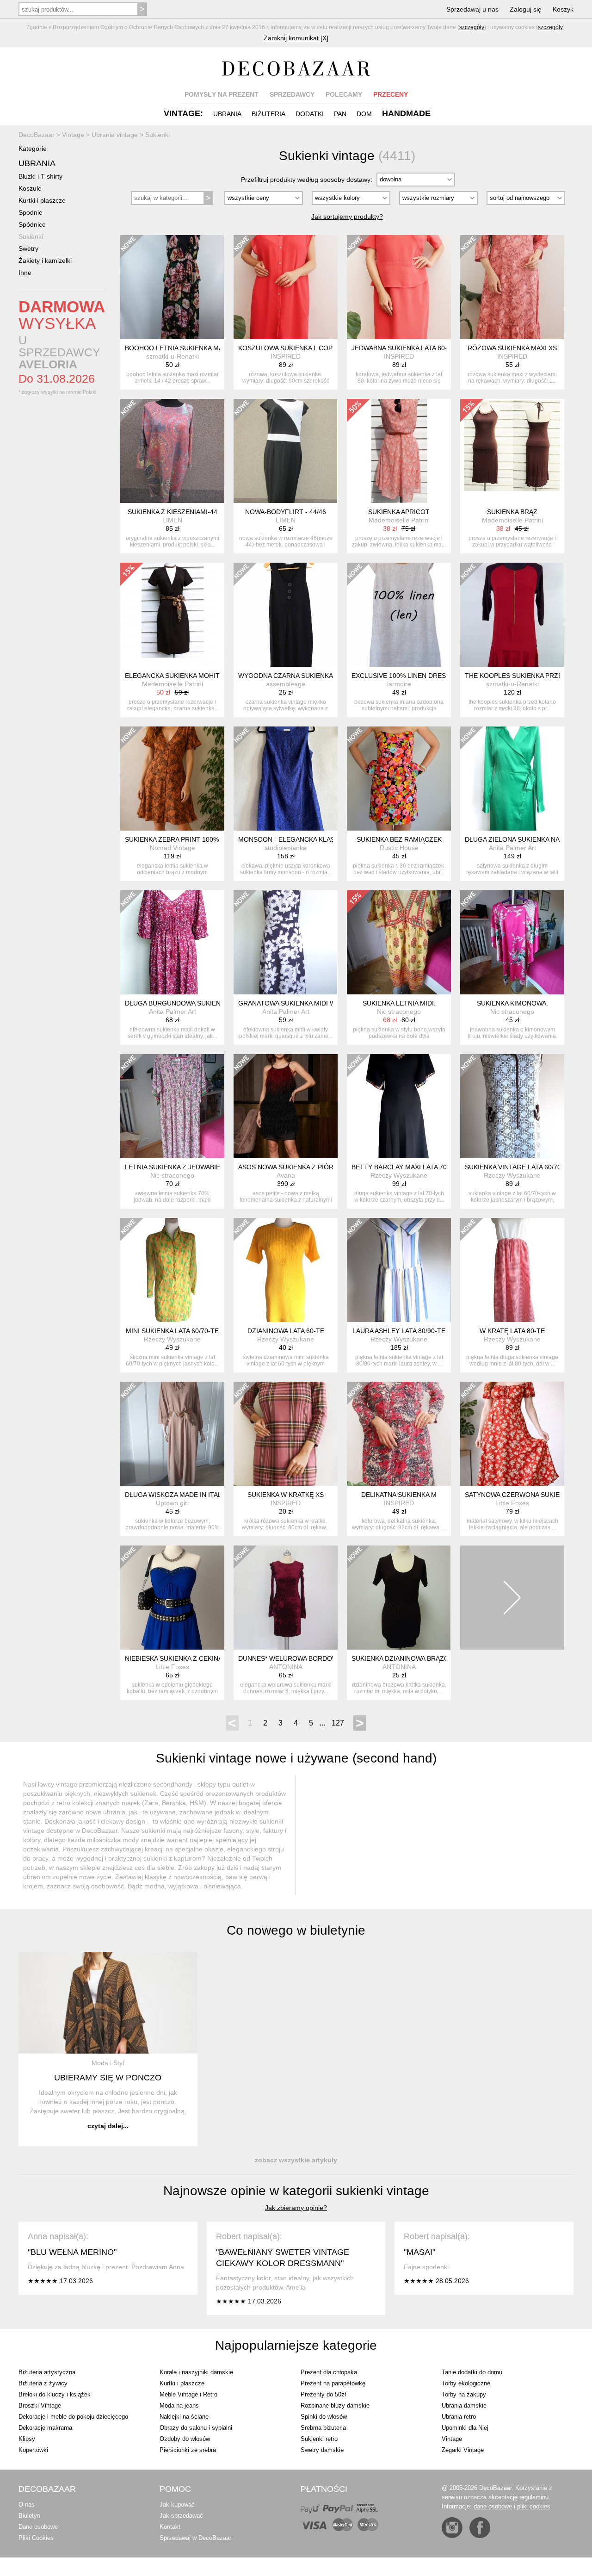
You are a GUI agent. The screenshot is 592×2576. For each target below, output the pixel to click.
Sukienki (31, 236)
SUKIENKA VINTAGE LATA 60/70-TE (518, 1167)
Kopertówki (33, 2450)
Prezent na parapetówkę (333, 2383)
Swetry (28, 248)
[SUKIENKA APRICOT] (399, 451)
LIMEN (172, 520)
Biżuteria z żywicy (43, 2383)
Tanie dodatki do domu (472, 2372)
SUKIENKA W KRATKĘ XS (286, 1495)
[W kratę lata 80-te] (512, 1270)
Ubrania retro (459, 2417)
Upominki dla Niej (465, 2428)
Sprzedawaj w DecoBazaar (195, 2538)
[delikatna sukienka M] (399, 1434)
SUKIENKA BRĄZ (512, 512)
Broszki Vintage (40, 2405)
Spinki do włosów (324, 2417)
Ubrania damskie (464, 2405)
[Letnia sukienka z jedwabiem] (172, 1106)
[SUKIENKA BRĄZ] (512, 451)
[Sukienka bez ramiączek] (399, 779)
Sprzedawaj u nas (472, 9)
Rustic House (399, 848)
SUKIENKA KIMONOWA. (512, 1003)
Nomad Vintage (173, 848)
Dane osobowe (38, 2527)
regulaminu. (535, 2497)
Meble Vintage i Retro (188, 2394)
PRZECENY (391, 94)
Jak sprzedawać (181, 2516)
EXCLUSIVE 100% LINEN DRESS (401, 676)
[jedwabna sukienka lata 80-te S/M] (399, 287)
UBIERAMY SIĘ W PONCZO (108, 2078)
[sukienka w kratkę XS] (286, 1434)
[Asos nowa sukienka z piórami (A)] (286, 1106)
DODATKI (310, 114)
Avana (286, 1175)
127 (338, 1723)
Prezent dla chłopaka (329, 2372)
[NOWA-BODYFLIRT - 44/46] (286, 451)
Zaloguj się (526, 9)
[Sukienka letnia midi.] (399, 942)
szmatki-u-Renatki (173, 356)
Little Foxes (512, 1503)
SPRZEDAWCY (292, 94)
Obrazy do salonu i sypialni (196, 2428)
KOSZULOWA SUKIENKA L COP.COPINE (298, 348)
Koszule (30, 188)
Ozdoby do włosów (185, 2439)
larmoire (399, 684)
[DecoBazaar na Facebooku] (480, 2528)
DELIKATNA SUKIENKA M (399, 1495)
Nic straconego (399, 1012)
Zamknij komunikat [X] (296, 38)
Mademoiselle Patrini (399, 520)
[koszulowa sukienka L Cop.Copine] (286, 287)
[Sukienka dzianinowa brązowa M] (399, 1598)
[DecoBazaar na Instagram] (452, 2528)
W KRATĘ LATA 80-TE (512, 1331)
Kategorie (33, 149)
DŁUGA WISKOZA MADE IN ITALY (175, 1495)
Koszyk (563, 9)
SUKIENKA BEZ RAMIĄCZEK (399, 839)
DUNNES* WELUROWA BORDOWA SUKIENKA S (309, 1658)
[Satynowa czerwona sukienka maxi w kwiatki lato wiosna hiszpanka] (512, 1434)
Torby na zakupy (464, 2394)
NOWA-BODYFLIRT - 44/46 (286, 512)
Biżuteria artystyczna (47, 2372)
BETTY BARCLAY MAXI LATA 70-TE (404, 1167)
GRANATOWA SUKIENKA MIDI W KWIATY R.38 (308, 1003)
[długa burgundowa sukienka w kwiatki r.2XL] (172, 942)
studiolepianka (286, 848)
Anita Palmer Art (512, 848)
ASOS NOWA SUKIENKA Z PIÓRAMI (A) (297, 1167)
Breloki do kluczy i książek (55, 2394)
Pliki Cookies (36, 2538)
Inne (25, 273)
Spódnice (32, 224)
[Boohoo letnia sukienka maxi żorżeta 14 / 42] (172, 287)
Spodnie (31, 212)
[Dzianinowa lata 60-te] (286, 1270)
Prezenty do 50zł (323, 2394)
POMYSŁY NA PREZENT (222, 94)
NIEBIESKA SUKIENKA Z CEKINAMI (177, 1658)
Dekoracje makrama (45, 2428)
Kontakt (170, 2527)
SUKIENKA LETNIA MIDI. (399, 1003)
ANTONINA (286, 1667)
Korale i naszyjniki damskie (196, 2372)
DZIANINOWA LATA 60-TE (286, 1331)
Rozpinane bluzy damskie (335, 2405)
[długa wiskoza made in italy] (172, 1434)
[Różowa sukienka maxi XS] (512, 287)
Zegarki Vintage (463, 2450)
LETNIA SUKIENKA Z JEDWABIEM (175, 1167)
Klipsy (27, 2439)
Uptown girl (172, 1503)
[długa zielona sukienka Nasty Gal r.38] (512, 779)
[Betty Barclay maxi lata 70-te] (399, 1106)
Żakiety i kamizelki (45, 261)
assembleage (286, 684)
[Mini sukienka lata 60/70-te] (172, 1270)
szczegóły (472, 27)
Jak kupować (177, 2505)
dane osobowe (493, 2506)
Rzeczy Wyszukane (399, 1175)
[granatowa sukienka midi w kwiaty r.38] (286, 942)
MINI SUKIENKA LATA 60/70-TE (172, 1331)
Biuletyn (29, 2516)
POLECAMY (344, 94)
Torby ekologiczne (466, 2383)
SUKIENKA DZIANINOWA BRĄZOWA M (409, 1658)
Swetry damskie (322, 2450)
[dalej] (512, 1598)
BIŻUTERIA (268, 114)
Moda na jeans (179, 2405)
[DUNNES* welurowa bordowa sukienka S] (286, 1598)
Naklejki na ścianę (184, 2417)
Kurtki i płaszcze (42, 200)
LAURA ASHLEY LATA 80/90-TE (399, 1331)
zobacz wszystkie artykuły (296, 2160)
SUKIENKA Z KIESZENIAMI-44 (173, 512)
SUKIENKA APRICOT (399, 512)
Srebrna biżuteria (323, 2428)
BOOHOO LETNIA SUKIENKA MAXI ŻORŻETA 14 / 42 (204, 348)
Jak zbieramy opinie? (296, 2208)
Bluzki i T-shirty (40, 176)
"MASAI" (419, 2252)
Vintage (452, 2439)
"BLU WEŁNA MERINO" (72, 2252)
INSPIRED (286, 356)
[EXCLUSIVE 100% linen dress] (399, 615)
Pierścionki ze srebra (188, 2450)
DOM (364, 114)
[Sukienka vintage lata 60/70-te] (512, 1106)
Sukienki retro (319, 2439)
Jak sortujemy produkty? (347, 217)
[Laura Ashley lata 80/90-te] (399, 1270)
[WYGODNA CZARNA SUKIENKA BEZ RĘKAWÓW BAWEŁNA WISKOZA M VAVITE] (286, 615)
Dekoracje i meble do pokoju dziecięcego (73, 2417)
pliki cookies (534, 2506)
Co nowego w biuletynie (296, 1930)
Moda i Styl (108, 2063)
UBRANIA (227, 114)
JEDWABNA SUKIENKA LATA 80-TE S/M (410, 348)
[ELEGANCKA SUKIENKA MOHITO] (172, 615)
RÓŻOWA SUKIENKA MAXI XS (512, 348)
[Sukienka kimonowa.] (512, 942)
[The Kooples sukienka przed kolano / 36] (512, 615)
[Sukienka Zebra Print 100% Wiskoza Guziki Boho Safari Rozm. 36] (172, 779)
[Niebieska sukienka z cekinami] (172, 1598)
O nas (27, 2505)
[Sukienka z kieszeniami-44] (172, 451)
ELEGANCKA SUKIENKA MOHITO (175, 676)
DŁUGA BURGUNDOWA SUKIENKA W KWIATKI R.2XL (204, 1003)
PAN (340, 114)
